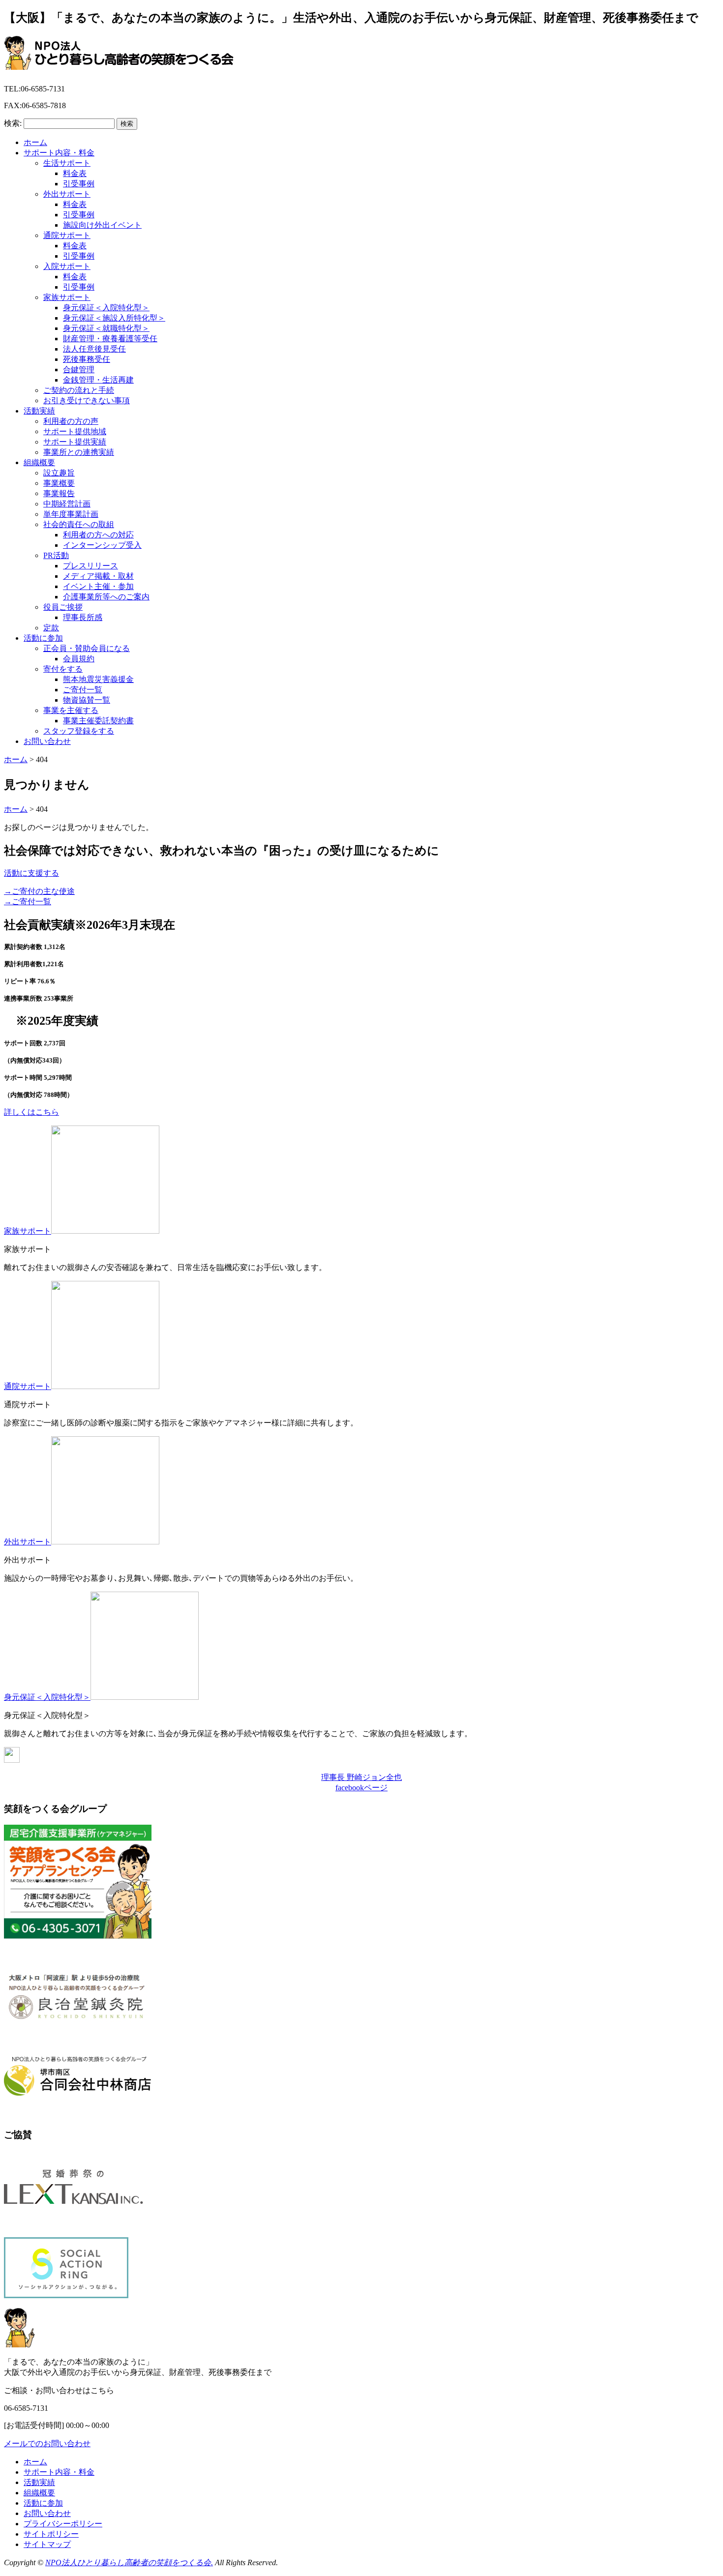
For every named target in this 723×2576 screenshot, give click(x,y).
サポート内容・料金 (59, 153)
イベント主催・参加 (98, 586)
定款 (51, 628)
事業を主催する (71, 710)
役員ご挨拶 (63, 607)
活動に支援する (31, 873)
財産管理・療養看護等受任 (110, 339)
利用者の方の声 (71, 421)
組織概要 (39, 462)
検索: (13, 123)
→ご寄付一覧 (28, 902)
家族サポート (67, 297)
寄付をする (63, 669)
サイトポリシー (51, 2534)
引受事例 (79, 184)
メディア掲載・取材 (98, 576)
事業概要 (59, 483)
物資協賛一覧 (87, 700)
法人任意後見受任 (94, 349)
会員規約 (79, 659)
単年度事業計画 (71, 514)
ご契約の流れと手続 (79, 390)
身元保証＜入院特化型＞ (106, 308)
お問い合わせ (47, 741)
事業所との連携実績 (79, 452)
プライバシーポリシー (63, 2524)
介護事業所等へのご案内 (106, 597)
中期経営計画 (67, 504)
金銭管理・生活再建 (98, 380)
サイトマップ (47, 2544)
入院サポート (67, 266)
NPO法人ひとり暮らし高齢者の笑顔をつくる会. (129, 2562)
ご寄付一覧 (83, 690)
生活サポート (67, 163)
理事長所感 (83, 617)
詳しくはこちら (31, 1112)
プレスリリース (90, 566)
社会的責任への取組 (79, 524)
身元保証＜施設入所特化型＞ (114, 318)
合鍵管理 (79, 370)
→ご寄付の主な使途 (39, 891)
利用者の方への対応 (98, 535)
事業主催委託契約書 (98, 721)
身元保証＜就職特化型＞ (106, 328)
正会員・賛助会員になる (87, 648)
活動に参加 (43, 638)
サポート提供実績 (75, 442)
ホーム (35, 142)
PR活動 (56, 555)
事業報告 (59, 493)
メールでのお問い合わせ (47, 2443)
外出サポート (67, 194)
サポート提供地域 (75, 431)
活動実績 (39, 411)
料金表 (75, 173)
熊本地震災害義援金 (98, 679)
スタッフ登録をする (79, 731)
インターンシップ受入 (102, 545)
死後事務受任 (87, 359)
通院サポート (67, 235)
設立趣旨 (59, 473)
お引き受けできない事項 (87, 400)
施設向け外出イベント (102, 225)
